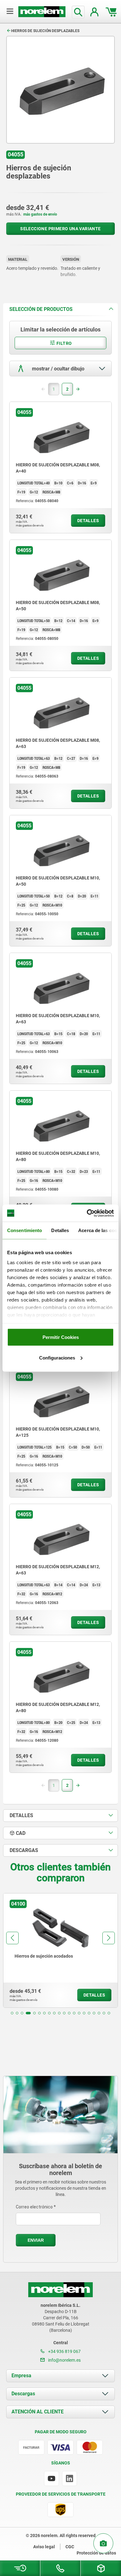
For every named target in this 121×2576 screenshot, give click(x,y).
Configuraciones (57, 1357)
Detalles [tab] (60, 1230)
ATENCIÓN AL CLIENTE (38, 2412)
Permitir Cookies (61, 1337)
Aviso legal (44, 2547)
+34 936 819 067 (64, 2351)
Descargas (23, 2394)
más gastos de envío (40, 214)
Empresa (21, 2376)
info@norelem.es (64, 2360)
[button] (12, 2013)
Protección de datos (96, 2553)
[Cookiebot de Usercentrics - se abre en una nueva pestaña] (87, 1213)
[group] (60, 1950)
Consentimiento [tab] (25, 1230)
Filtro (64, 343)
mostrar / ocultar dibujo (58, 369)
